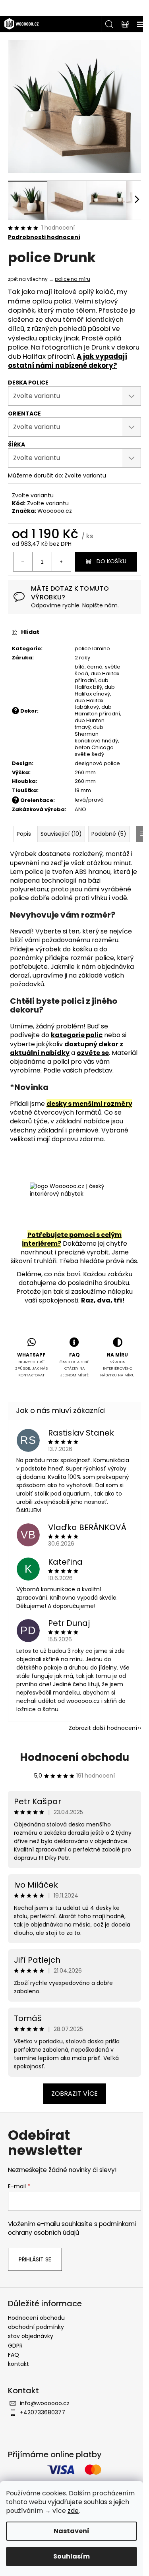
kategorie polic (77, 1035)
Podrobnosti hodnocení (44, 237)
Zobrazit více (74, 2094)
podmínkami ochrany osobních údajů (72, 2228)
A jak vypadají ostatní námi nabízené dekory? (68, 361)
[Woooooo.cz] (74, 1205)
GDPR (15, 2346)
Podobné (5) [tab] (109, 834)
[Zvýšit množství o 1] (61, 562)
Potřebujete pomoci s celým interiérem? (72, 1239)
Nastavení (72, 2531)
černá (95, 667)
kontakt (18, 2364)
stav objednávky (31, 2336)
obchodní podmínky (36, 2327)
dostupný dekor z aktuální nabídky (67, 1048)
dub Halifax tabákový (89, 704)
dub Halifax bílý (92, 684)
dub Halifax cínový (95, 690)
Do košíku (111, 561)
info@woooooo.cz (45, 2403)
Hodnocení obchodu (74, 1757)
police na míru (73, 279)
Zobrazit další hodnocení (103, 1728)
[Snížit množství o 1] (23, 562)
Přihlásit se (35, 2259)
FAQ (14, 2355)
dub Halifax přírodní (97, 677)
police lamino (92, 648)
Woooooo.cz (55, 511)
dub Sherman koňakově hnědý (96, 734)
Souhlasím (72, 2556)
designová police (97, 763)
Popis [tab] (24, 834)
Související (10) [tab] (61, 834)
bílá (80, 667)
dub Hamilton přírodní (97, 710)
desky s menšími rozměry (89, 1104)
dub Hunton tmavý (90, 724)
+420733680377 (43, 2412)
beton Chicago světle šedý (94, 751)
